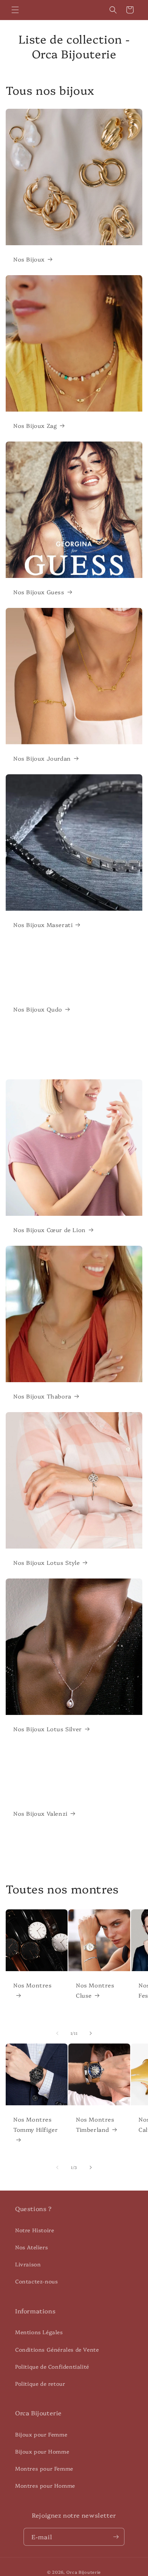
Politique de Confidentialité (52, 2366)
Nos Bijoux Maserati (43, 925)
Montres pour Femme (44, 2468)
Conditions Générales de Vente (57, 2349)
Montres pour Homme (45, 2485)
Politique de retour (40, 2383)
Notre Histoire (35, 2230)
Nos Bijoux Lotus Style (46, 1562)
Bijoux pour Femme (41, 2434)
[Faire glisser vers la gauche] (57, 2033)
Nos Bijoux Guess (39, 592)
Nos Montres (33, 1985)
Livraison (28, 2264)
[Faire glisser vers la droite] (91, 2033)
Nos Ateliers (31, 2247)
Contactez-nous (36, 2281)
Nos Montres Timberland (95, 2124)
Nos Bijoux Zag (35, 425)
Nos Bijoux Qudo (38, 1009)
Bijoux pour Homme (42, 2451)
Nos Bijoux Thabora (42, 1396)
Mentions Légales (39, 2332)
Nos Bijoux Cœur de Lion (50, 1230)
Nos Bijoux (29, 259)
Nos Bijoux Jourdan (42, 758)
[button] (15, 10)
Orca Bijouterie (84, 2572)
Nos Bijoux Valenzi (40, 1813)
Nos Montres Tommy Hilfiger (35, 2124)
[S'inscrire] (116, 2537)
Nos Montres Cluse (95, 1990)
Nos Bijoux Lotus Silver (48, 1729)
